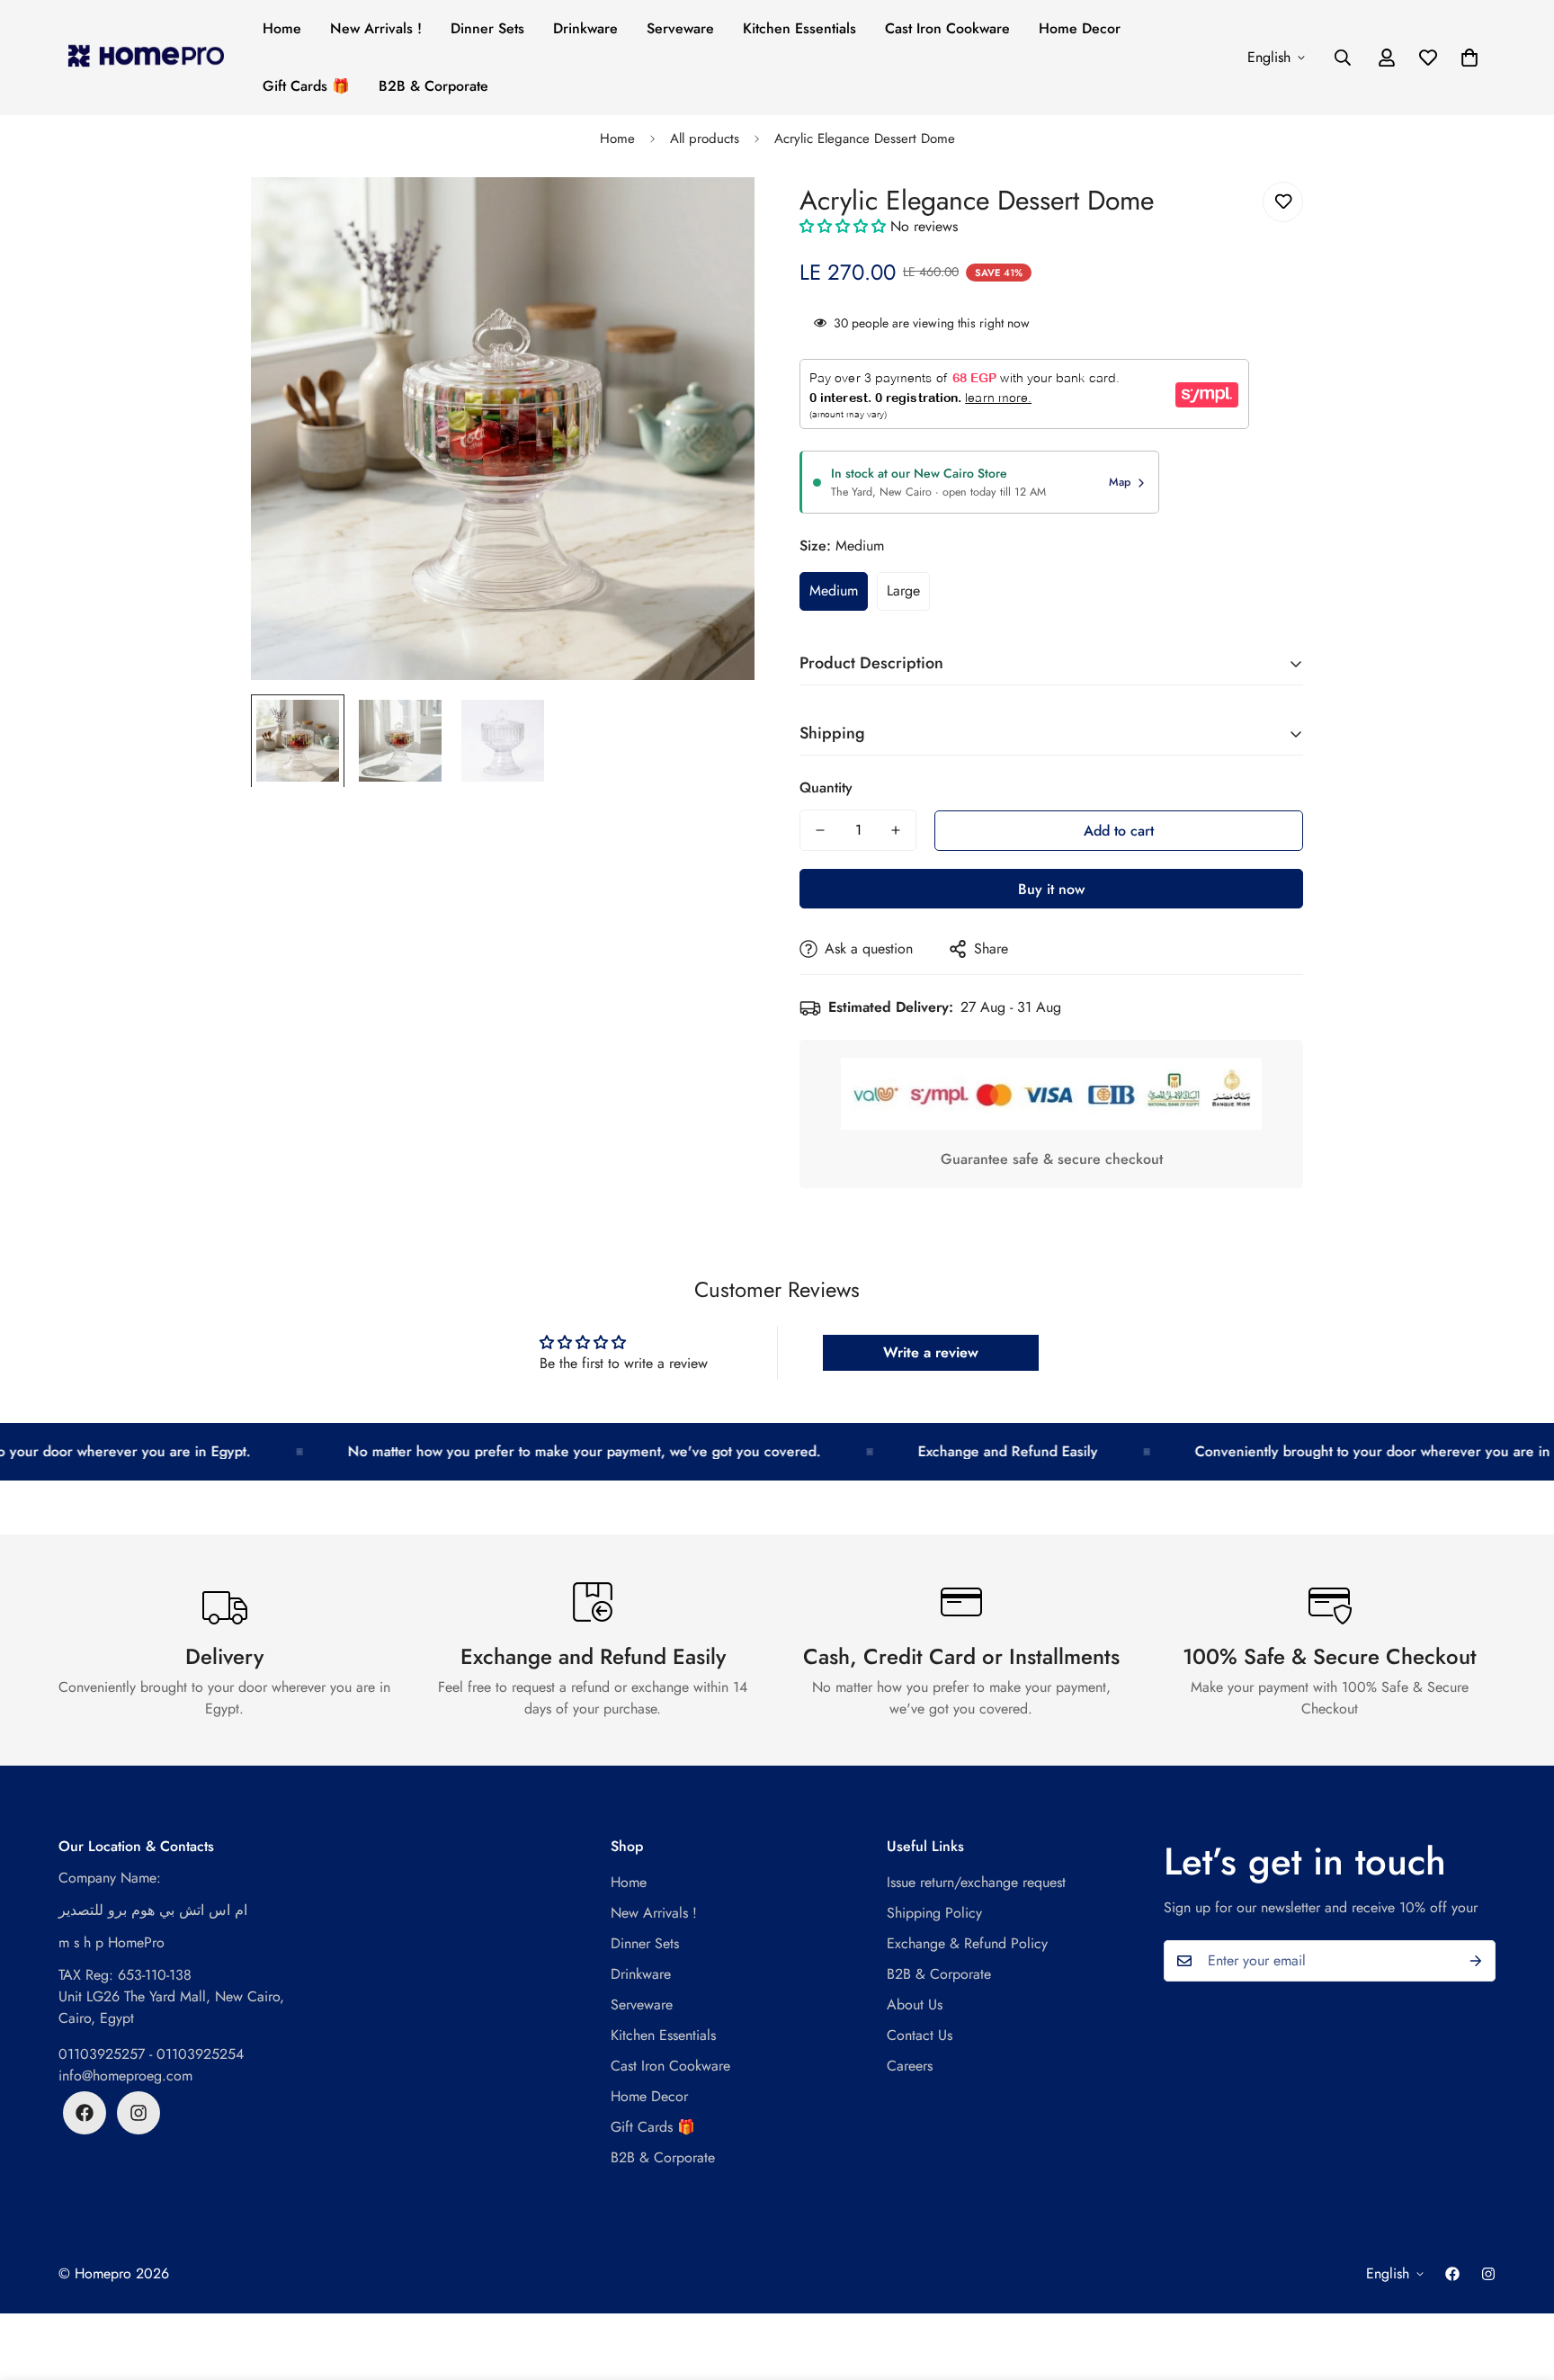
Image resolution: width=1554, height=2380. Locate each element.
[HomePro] (146, 57)
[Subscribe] (1476, 1961)
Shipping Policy (934, 1913)
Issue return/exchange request (976, 1882)
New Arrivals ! (376, 28)
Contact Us (920, 2035)
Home (282, 28)
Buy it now (1051, 889)
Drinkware (585, 28)
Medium (834, 591)
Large (903, 591)
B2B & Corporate (433, 86)
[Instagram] (138, 2113)
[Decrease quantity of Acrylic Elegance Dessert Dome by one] (820, 830)
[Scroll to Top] (1519, 2282)
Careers (910, 2066)
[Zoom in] (716, 215)
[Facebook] (85, 2113)
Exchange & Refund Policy (967, 1943)
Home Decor (1080, 28)
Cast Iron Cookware (947, 28)
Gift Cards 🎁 (306, 86)
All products (705, 139)
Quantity (826, 787)
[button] (1469, 58)
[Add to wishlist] (1283, 202)
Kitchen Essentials (799, 28)
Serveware (680, 28)
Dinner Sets (487, 28)
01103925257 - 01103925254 (151, 2054)
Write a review (931, 1352)
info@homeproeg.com (125, 2076)
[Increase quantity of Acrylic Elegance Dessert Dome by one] (896, 830)
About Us (915, 2004)
